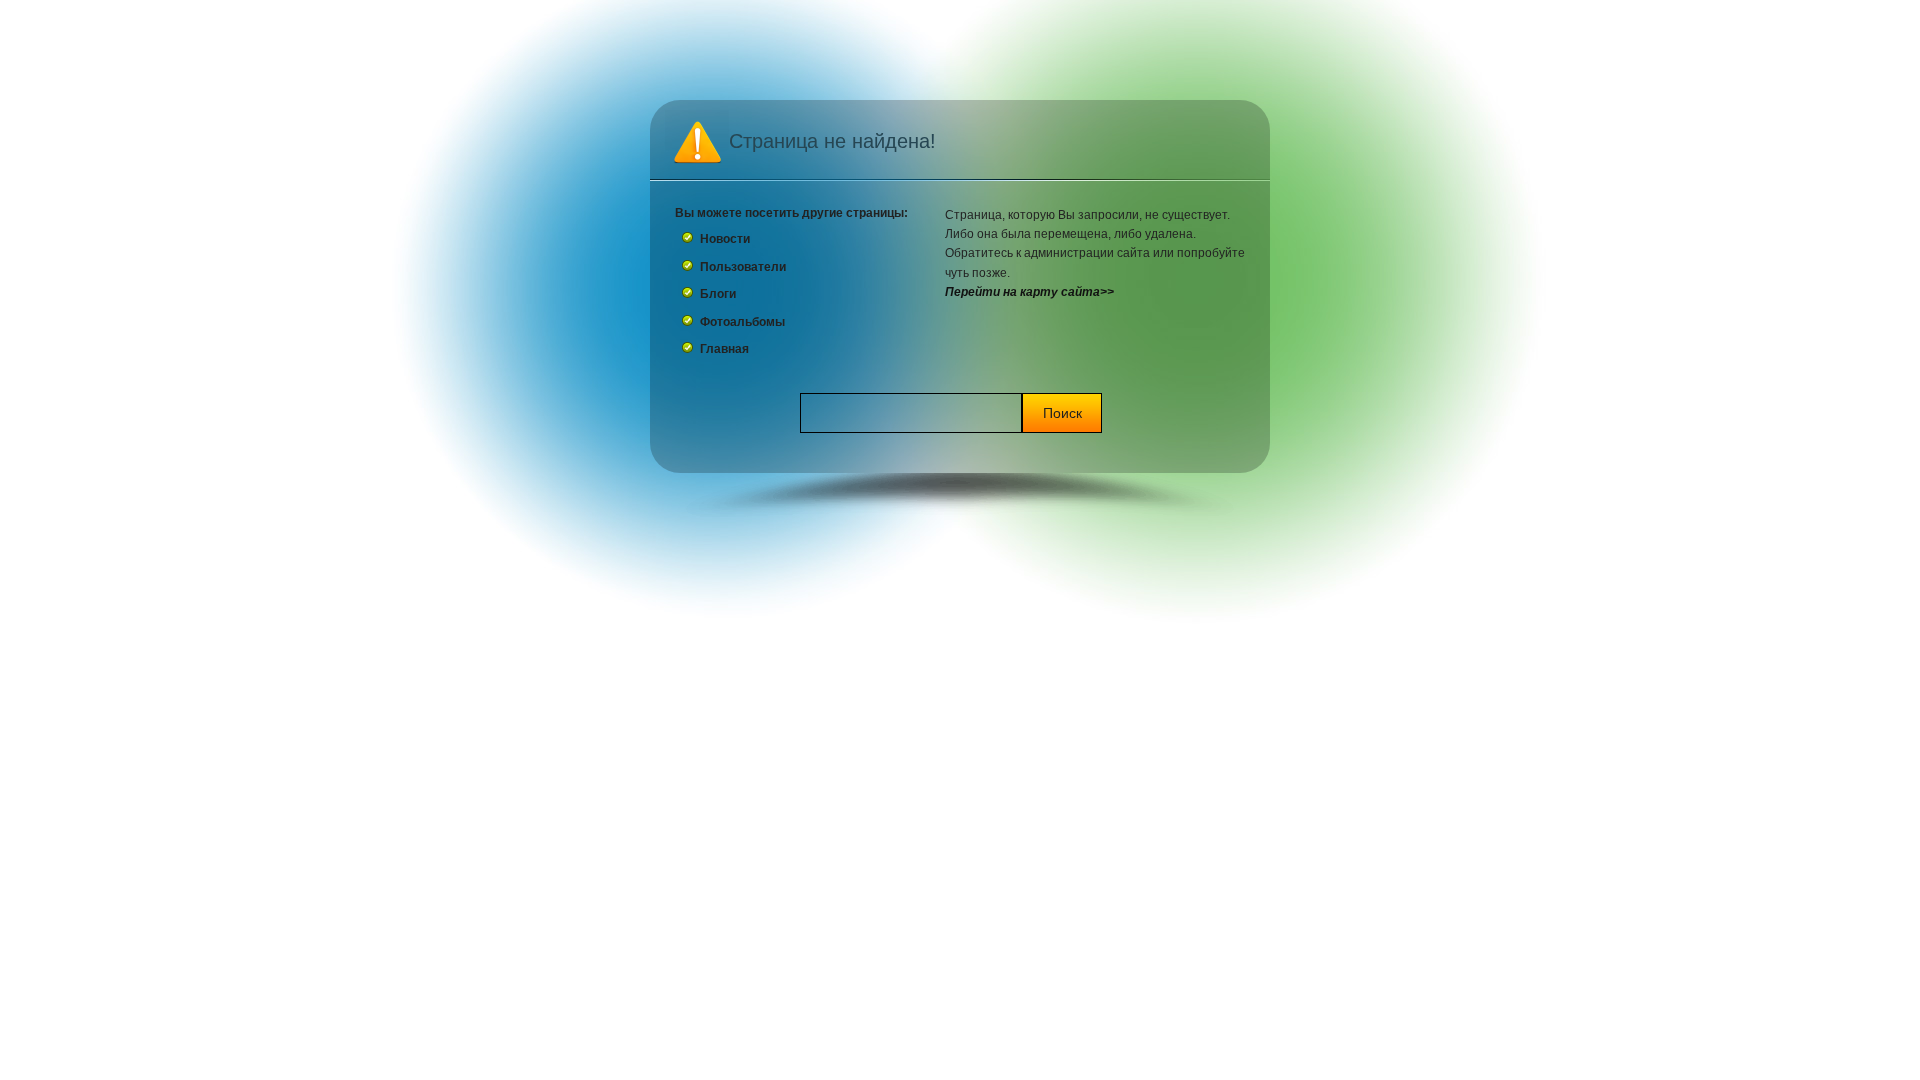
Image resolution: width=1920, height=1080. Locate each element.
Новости (725, 239)
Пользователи (743, 267)
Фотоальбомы (742, 322)
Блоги (718, 294)
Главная (724, 349)
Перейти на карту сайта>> (1029, 292)
